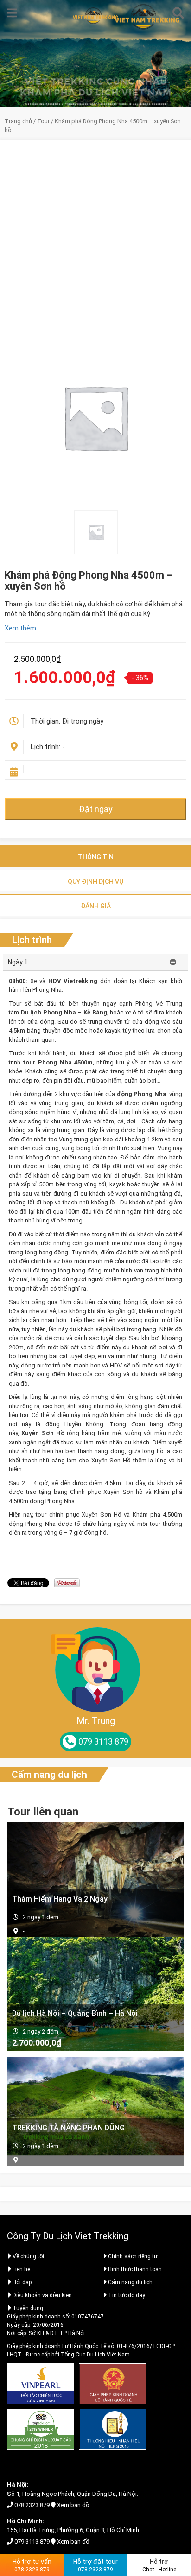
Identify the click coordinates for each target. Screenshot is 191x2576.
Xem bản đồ (73, 2505)
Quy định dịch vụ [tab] (95, 882)
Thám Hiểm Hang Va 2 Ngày (60, 1899)
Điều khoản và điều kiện (42, 2295)
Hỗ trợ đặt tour (95, 2565)
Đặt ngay (96, 809)
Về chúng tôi (28, 2256)
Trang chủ (18, 121)
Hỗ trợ (159, 2565)
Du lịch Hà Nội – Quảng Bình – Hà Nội (75, 2013)
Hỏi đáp (22, 2282)
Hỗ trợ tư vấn (32, 2565)
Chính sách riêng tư (133, 2256)
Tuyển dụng (28, 2308)
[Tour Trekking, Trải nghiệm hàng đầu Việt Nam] (95, 16)
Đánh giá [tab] (96, 906)
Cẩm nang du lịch (49, 1775)
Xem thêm (20, 628)
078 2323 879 (32, 2505)
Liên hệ (21, 2269)
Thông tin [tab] (96, 857)
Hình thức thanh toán (135, 2269)
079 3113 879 (32, 2541)
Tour (43, 121)
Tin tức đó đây (127, 2295)
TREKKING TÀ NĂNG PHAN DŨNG (68, 2128)
